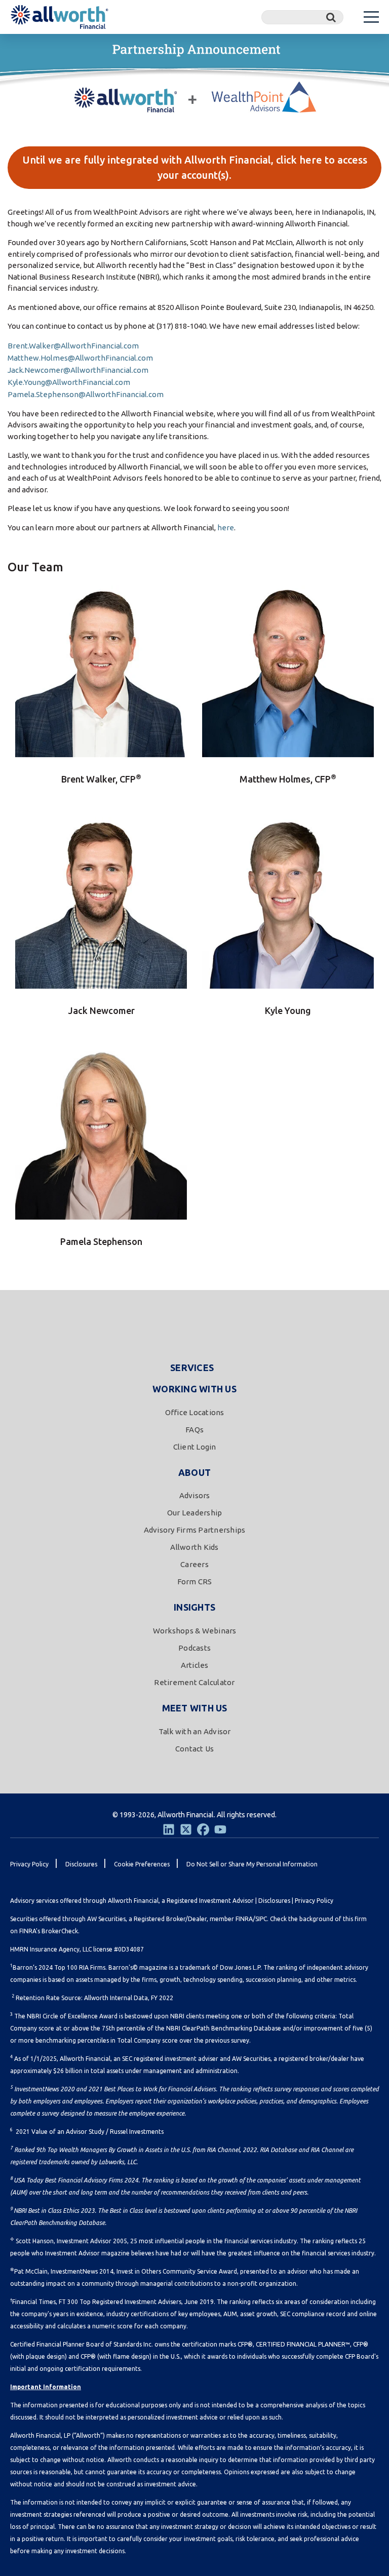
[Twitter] (186, 1829)
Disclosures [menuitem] (81, 1864)
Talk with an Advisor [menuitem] (195, 1731)
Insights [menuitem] (194, 1607)
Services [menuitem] (192, 1368)
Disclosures (274, 1901)
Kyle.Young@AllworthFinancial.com (69, 382)
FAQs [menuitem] (194, 1430)
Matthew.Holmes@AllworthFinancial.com (80, 358)
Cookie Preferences (142, 1864)
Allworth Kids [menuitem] (194, 1547)
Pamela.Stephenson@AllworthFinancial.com (86, 394)
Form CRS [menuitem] (195, 1582)
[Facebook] (203, 1829)
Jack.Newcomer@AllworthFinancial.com (78, 370)
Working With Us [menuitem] (194, 1389)
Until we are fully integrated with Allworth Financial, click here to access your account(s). (195, 167)
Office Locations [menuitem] (195, 1412)
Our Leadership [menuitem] (195, 1513)
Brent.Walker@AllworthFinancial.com (73, 346)
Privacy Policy (314, 1901)
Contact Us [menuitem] (195, 1749)
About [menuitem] (194, 1472)
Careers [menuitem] (194, 1564)
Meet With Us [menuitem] (195, 1708)
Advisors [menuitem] (195, 1495)
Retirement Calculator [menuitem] (194, 1682)
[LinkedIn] (169, 1829)
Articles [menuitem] (195, 1665)
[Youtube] (220, 1829)
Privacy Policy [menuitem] (29, 1864)
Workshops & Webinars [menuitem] (195, 1631)
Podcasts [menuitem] (194, 1648)
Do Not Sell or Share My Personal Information (252, 1864)
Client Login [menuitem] (195, 1447)
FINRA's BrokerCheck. (49, 1931)
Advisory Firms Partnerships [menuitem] (195, 1530)
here (226, 528)
